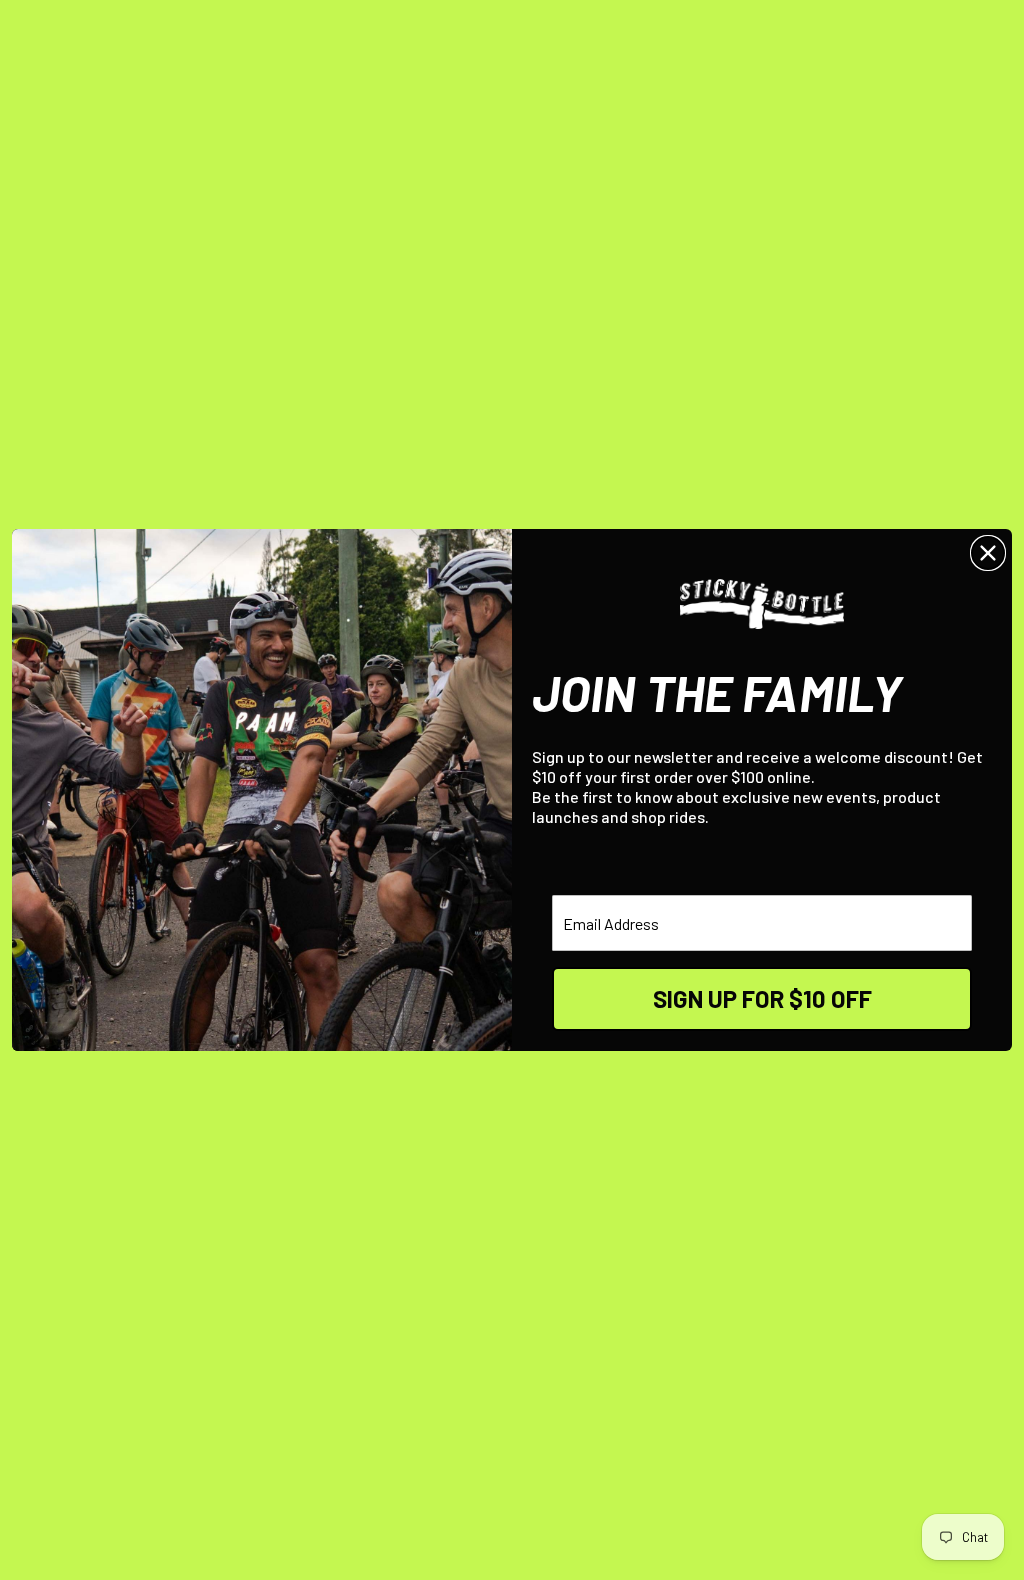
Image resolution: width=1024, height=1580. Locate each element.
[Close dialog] (988, 553)
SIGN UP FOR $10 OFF (762, 998)
